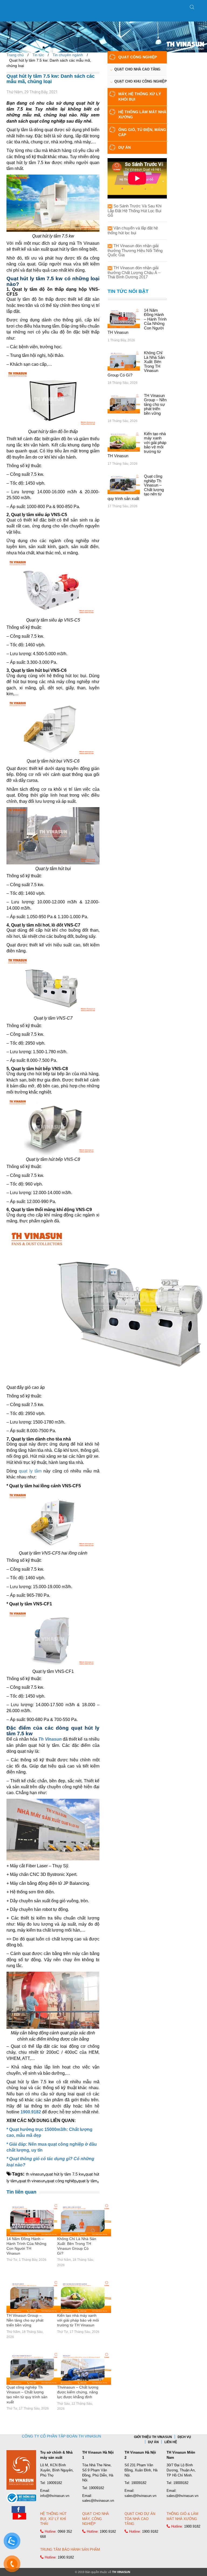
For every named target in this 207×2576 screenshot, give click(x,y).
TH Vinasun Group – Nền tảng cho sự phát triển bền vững (25, 2320)
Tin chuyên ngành (68, 55)
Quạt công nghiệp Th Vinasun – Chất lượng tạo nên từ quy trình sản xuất (27, 2395)
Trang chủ (15, 55)
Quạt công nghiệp (138, 57)
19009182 (54, 2483)
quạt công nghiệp (62, 2181)
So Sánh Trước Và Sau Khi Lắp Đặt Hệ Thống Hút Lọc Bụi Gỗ (134, 211)
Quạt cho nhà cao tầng (137, 69)
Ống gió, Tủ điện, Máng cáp (142, 132)
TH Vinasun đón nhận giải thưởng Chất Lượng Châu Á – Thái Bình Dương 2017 (134, 272)
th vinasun (35, 2174)
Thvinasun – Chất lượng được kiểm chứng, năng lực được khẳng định (78, 2392)
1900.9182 (31, 2112)
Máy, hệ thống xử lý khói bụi (140, 97)
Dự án (125, 147)
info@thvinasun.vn (55, 2496)
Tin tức (38, 55)
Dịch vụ (184, 2437)
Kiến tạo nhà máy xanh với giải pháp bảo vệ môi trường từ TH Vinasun (78, 2320)
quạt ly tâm (30, 1471)
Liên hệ (171, 2442)
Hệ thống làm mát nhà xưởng (142, 115)
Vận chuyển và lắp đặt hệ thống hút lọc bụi (133, 230)
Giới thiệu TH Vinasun (153, 2437)
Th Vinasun (50, 1739)
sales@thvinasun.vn (98, 2501)
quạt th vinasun (32, 2181)
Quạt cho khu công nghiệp (141, 81)
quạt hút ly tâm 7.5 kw (65, 2174)
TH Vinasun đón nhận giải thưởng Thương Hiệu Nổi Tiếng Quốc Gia (135, 250)
